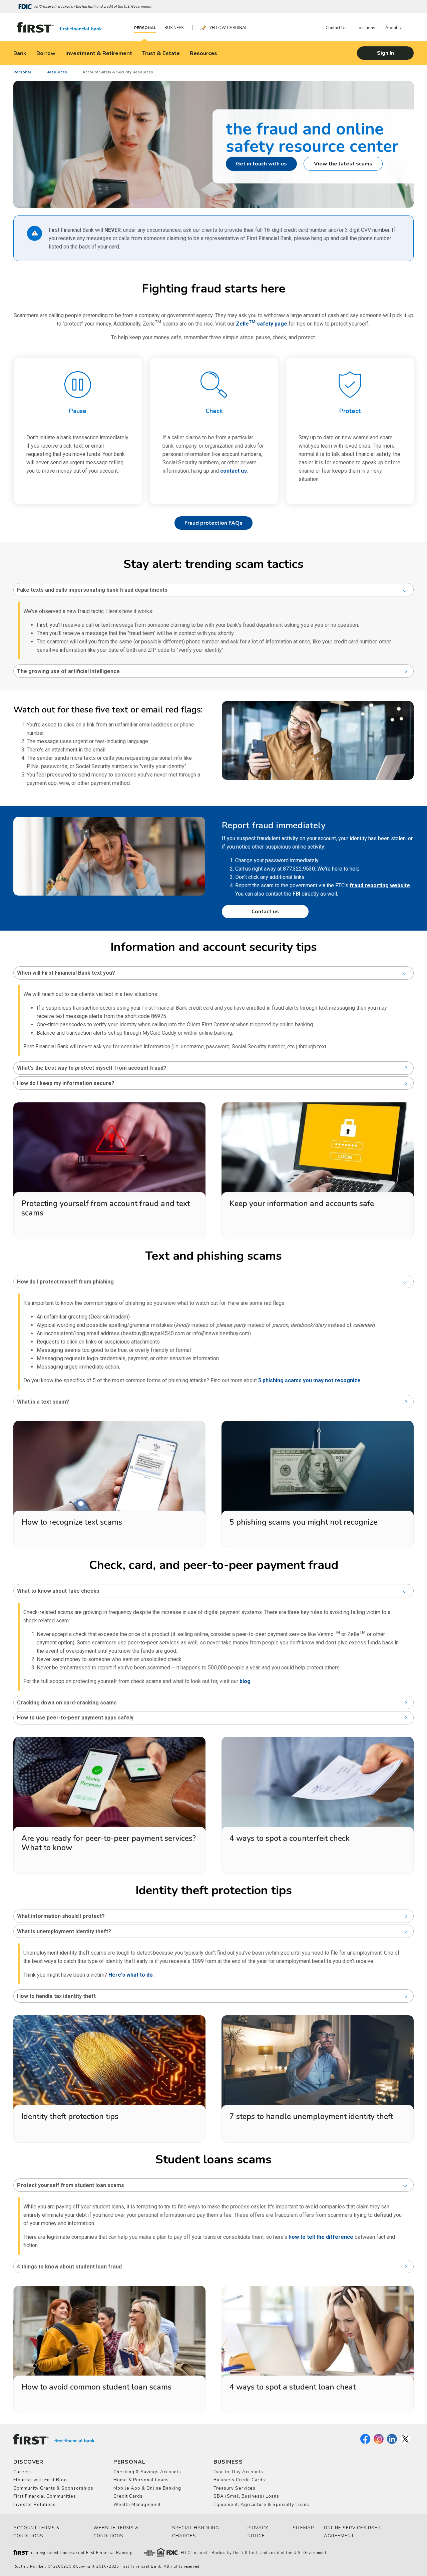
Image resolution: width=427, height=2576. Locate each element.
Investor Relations (35, 2505)
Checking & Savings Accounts (147, 2472)
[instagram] (379, 2443)
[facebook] (365, 2443)
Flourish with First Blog (40, 2480)
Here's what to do (131, 1975)
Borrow (46, 53)
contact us (234, 471)
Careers (23, 2472)
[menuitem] (147, 28)
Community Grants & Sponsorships (53, 2488)
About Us (394, 28)
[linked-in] (392, 2443)
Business (174, 28)
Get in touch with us (261, 164)
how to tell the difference (321, 2237)
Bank (20, 53)
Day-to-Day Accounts (238, 2472)
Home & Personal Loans (141, 2480)
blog (245, 1681)
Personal (145, 28)
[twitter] (405, 2443)
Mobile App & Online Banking (147, 2488)
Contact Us (336, 28)
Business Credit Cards (239, 2480)
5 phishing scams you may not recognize (309, 1380)
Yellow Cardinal (228, 28)
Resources (203, 53)
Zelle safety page (262, 324)
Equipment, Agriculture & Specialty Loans (261, 2505)
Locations (366, 28)
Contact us (265, 912)
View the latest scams (343, 164)
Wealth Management (137, 2505)
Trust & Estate (161, 53)
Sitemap (303, 2528)
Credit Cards (128, 2496)
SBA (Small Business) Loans (246, 2496)
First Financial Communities (45, 2496)
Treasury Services (235, 2488)
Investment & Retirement (99, 53)
